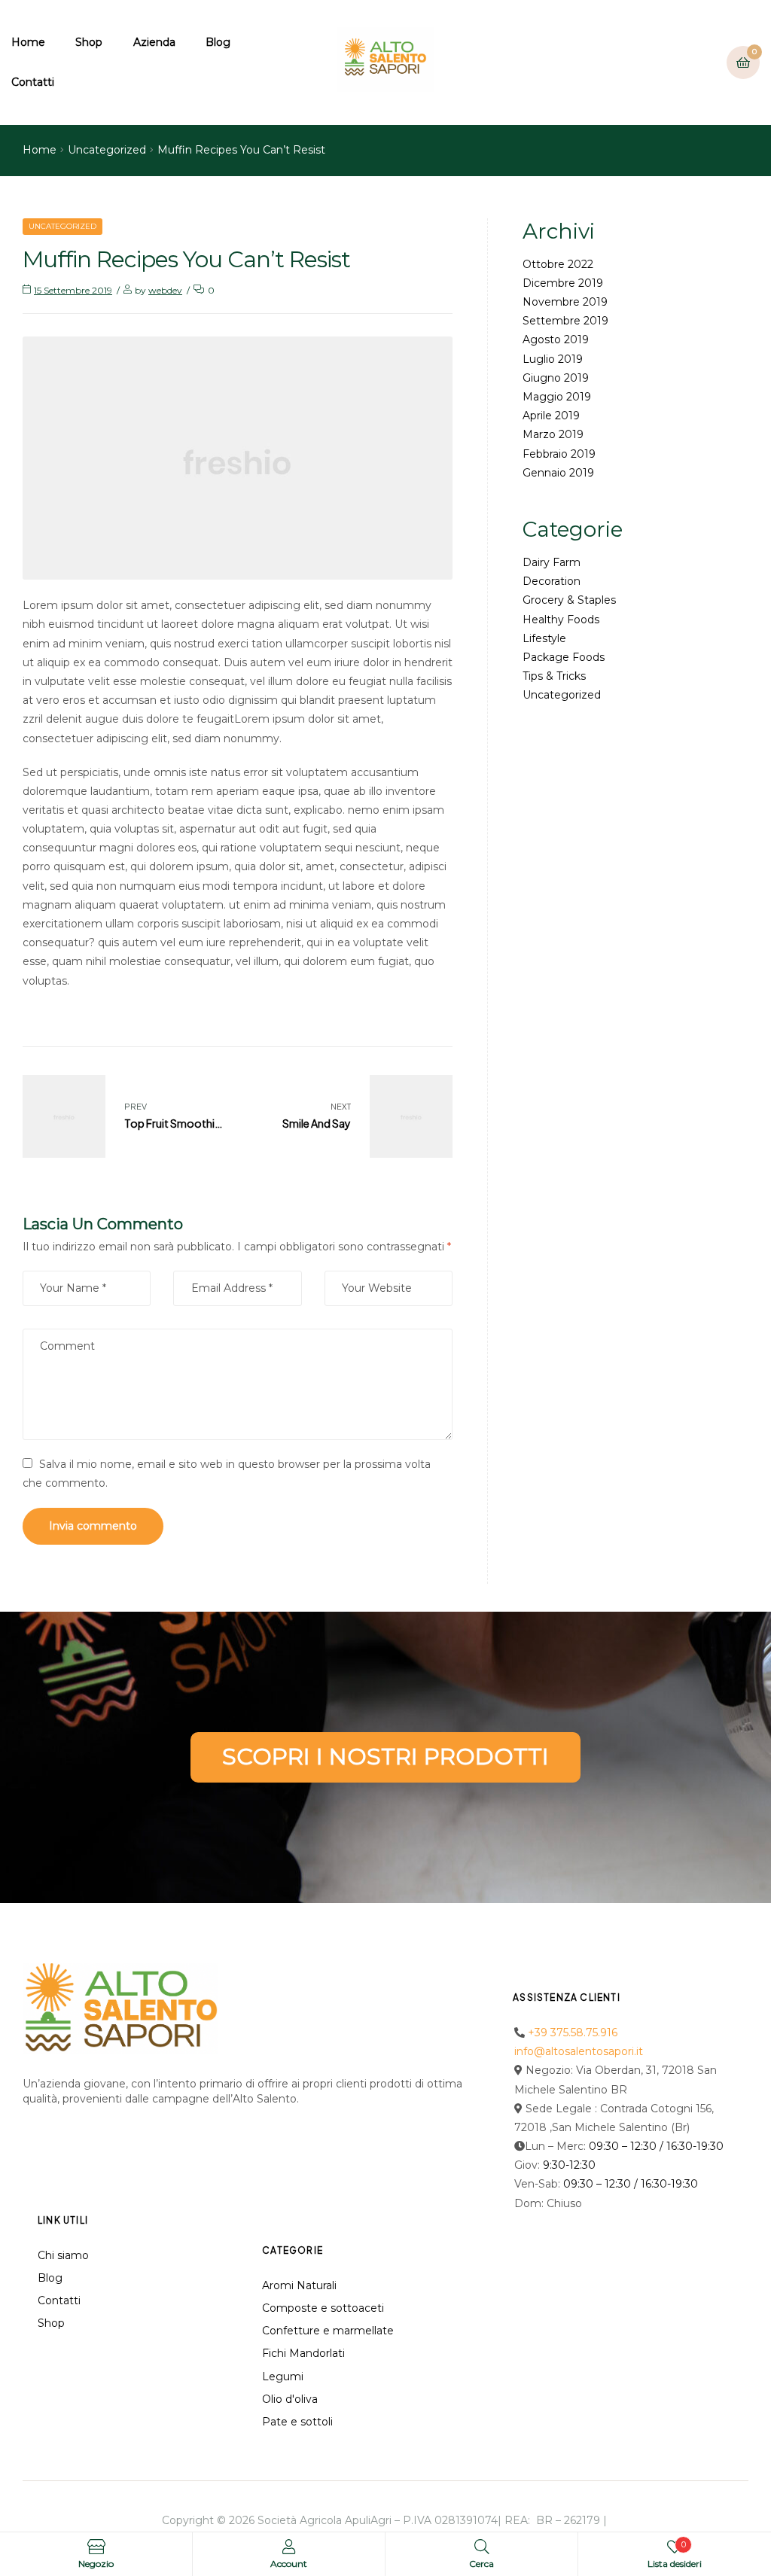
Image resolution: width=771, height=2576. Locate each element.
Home (40, 150)
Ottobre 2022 (558, 264)
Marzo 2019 (553, 434)
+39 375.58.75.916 (573, 2032)
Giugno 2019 (556, 378)
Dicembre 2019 (563, 283)
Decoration (552, 581)
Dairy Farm (552, 562)
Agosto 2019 (556, 340)
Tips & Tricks (554, 676)
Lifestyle (544, 638)
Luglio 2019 (553, 359)
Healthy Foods (561, 620)
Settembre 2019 (565, 321)
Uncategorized (107, 150)
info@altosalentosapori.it (579, 2051)
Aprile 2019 (551, 416)
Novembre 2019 (565, 302)
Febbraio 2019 (559, 454)
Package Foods (564, 657)
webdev (165, 290)
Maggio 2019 (557, 397)
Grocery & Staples (569, 600)
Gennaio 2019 (558, 473)
